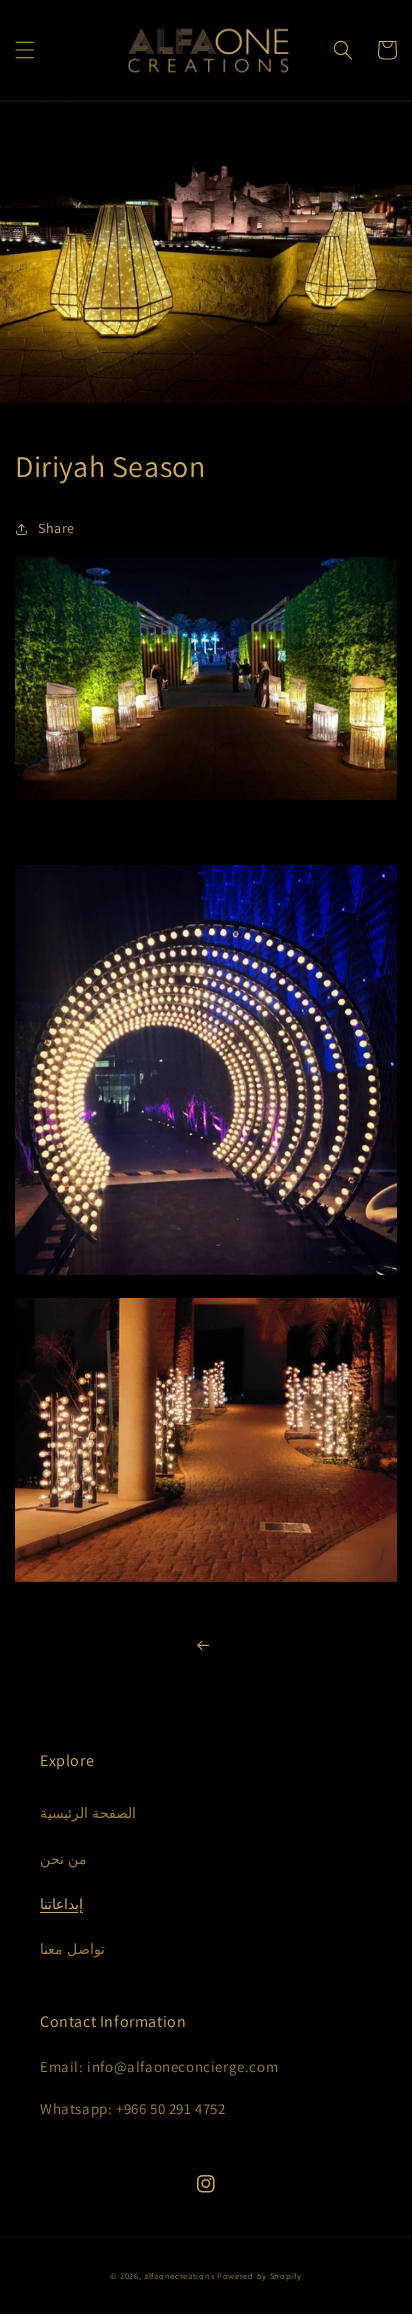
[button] (25, 50)
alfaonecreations (179, 2275)
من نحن (63, 1859)
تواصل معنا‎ (72, 1949)
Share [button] (56, 528)
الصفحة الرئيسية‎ (88, 1813)
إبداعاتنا (61, 1904)
